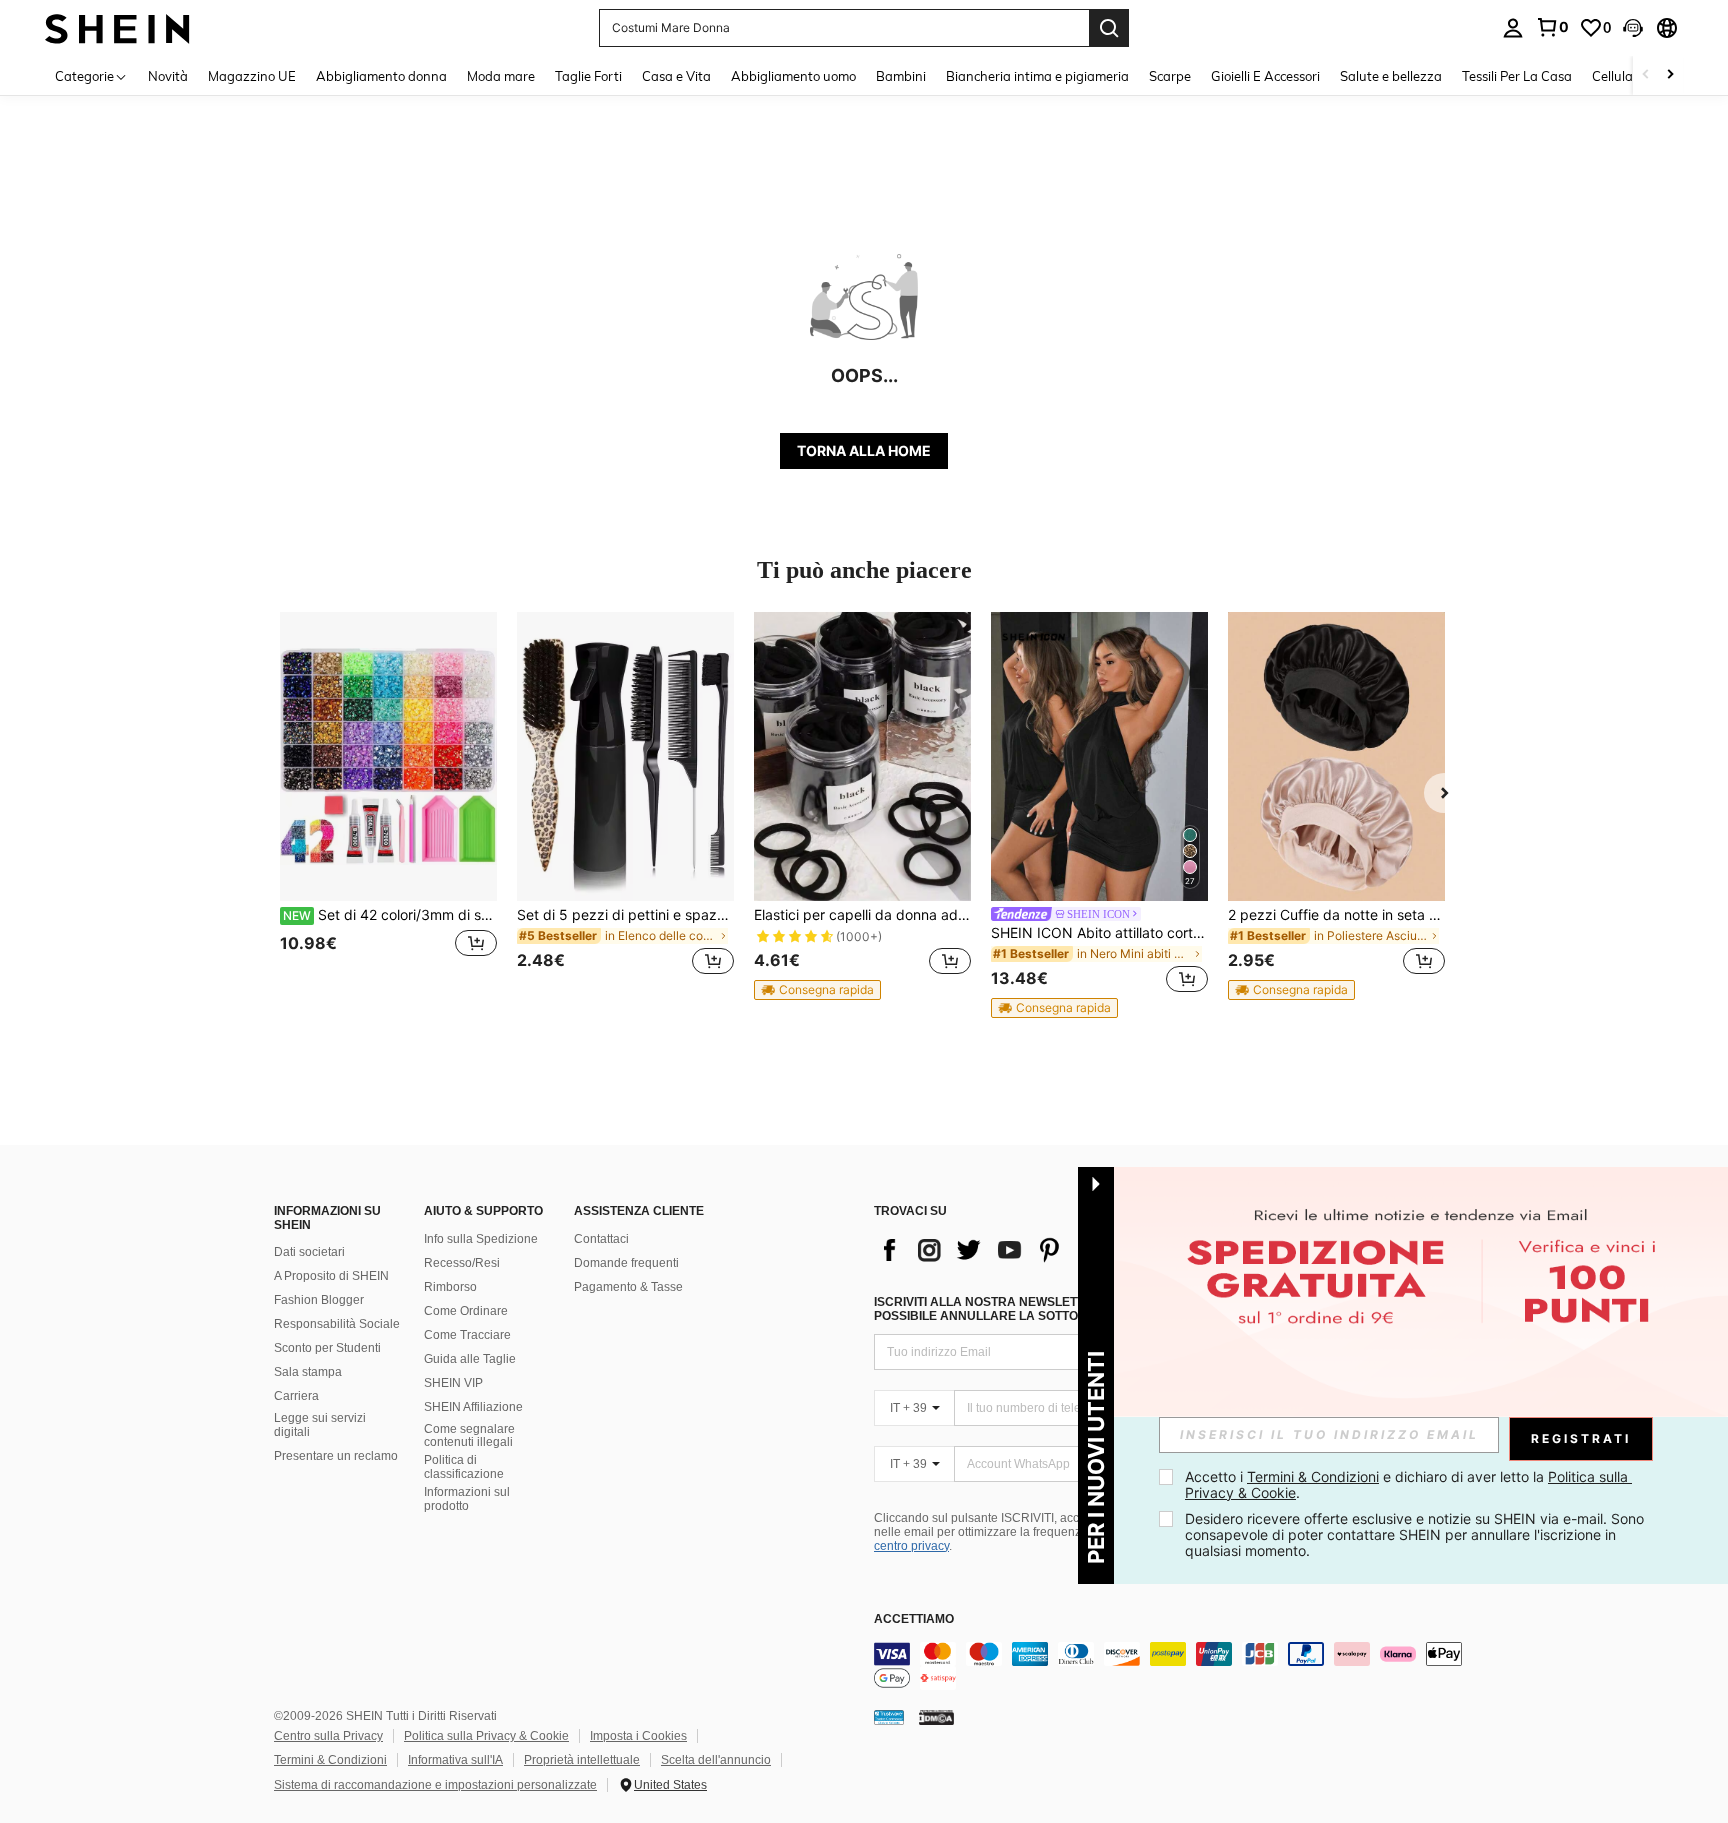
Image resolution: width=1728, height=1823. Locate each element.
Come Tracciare (467, 1335)
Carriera (296, 1396)
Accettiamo (914, 1619)
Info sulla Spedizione (481, 1239)
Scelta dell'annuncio (716, 1760)
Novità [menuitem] (168, 76)
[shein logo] (117, 27)
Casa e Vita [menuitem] (676, 76)
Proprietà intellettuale (582, 1760)
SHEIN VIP (453, 1383)
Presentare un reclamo (336, 1456)
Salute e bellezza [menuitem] (1391, 76)
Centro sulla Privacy (328, 1736)
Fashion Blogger (319, 1300)
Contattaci (601, 1239)
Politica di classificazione (464, 1467)
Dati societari (309, 1252)
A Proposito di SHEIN (331, 1276)
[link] (1552, 27)
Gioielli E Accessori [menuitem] (1265, 76)
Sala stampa (308, 1372)
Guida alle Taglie (470, 1359)
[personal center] (1513, 28)
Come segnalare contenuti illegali (469, 1436)
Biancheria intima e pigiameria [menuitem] (1037, 76)
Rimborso (450, 1287)
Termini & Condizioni (330, 1760)
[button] (1633, 28)
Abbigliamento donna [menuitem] (381, 76)
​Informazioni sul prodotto (467, 1499)
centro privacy (911, 1546)
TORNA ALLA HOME (864, 450)
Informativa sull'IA (455, 1760)
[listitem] (388, 805)
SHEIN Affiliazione (473, 1407)
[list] (1034, 1250)
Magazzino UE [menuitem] (252, 76)
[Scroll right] (1670, 75)
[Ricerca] (1109, 28)
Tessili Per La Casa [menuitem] (1517, 76)
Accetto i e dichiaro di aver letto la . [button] (1408, 1484)
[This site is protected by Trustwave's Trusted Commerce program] (889, 1717)
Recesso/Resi (462, 1263)
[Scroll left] (1646, 75)
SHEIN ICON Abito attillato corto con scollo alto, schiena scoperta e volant (1099, 933)
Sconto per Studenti (327, 1348)
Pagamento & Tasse (628, 1287)
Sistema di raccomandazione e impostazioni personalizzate (435, 1785)
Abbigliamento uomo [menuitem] (793, 76)
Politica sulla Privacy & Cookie (486, 1736)
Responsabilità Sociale (337, 1324)
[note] (817, 990)
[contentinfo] (1174, 1666)
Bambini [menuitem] (901, 76)
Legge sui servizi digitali (320, 1425)
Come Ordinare (466, 1311)
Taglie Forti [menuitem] (588, 76)
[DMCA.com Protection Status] (936, 1717)
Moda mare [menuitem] (501, 76)
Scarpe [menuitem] (1170, 76)
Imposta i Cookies (638, 1736)
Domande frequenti (626, 1263)
